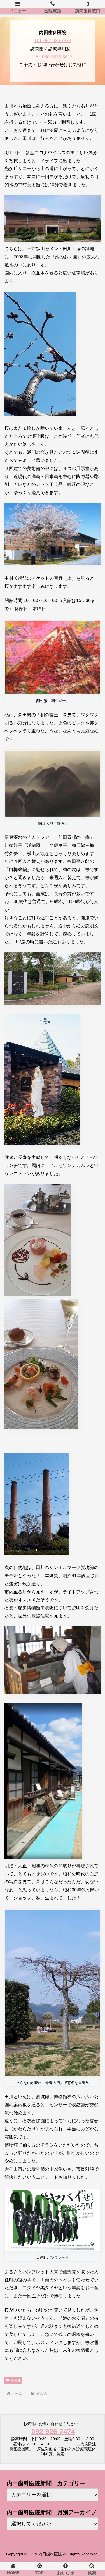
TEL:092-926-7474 (53, 41)
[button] (94, 1456)
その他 (16, 2380)
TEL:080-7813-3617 (53, 57)
